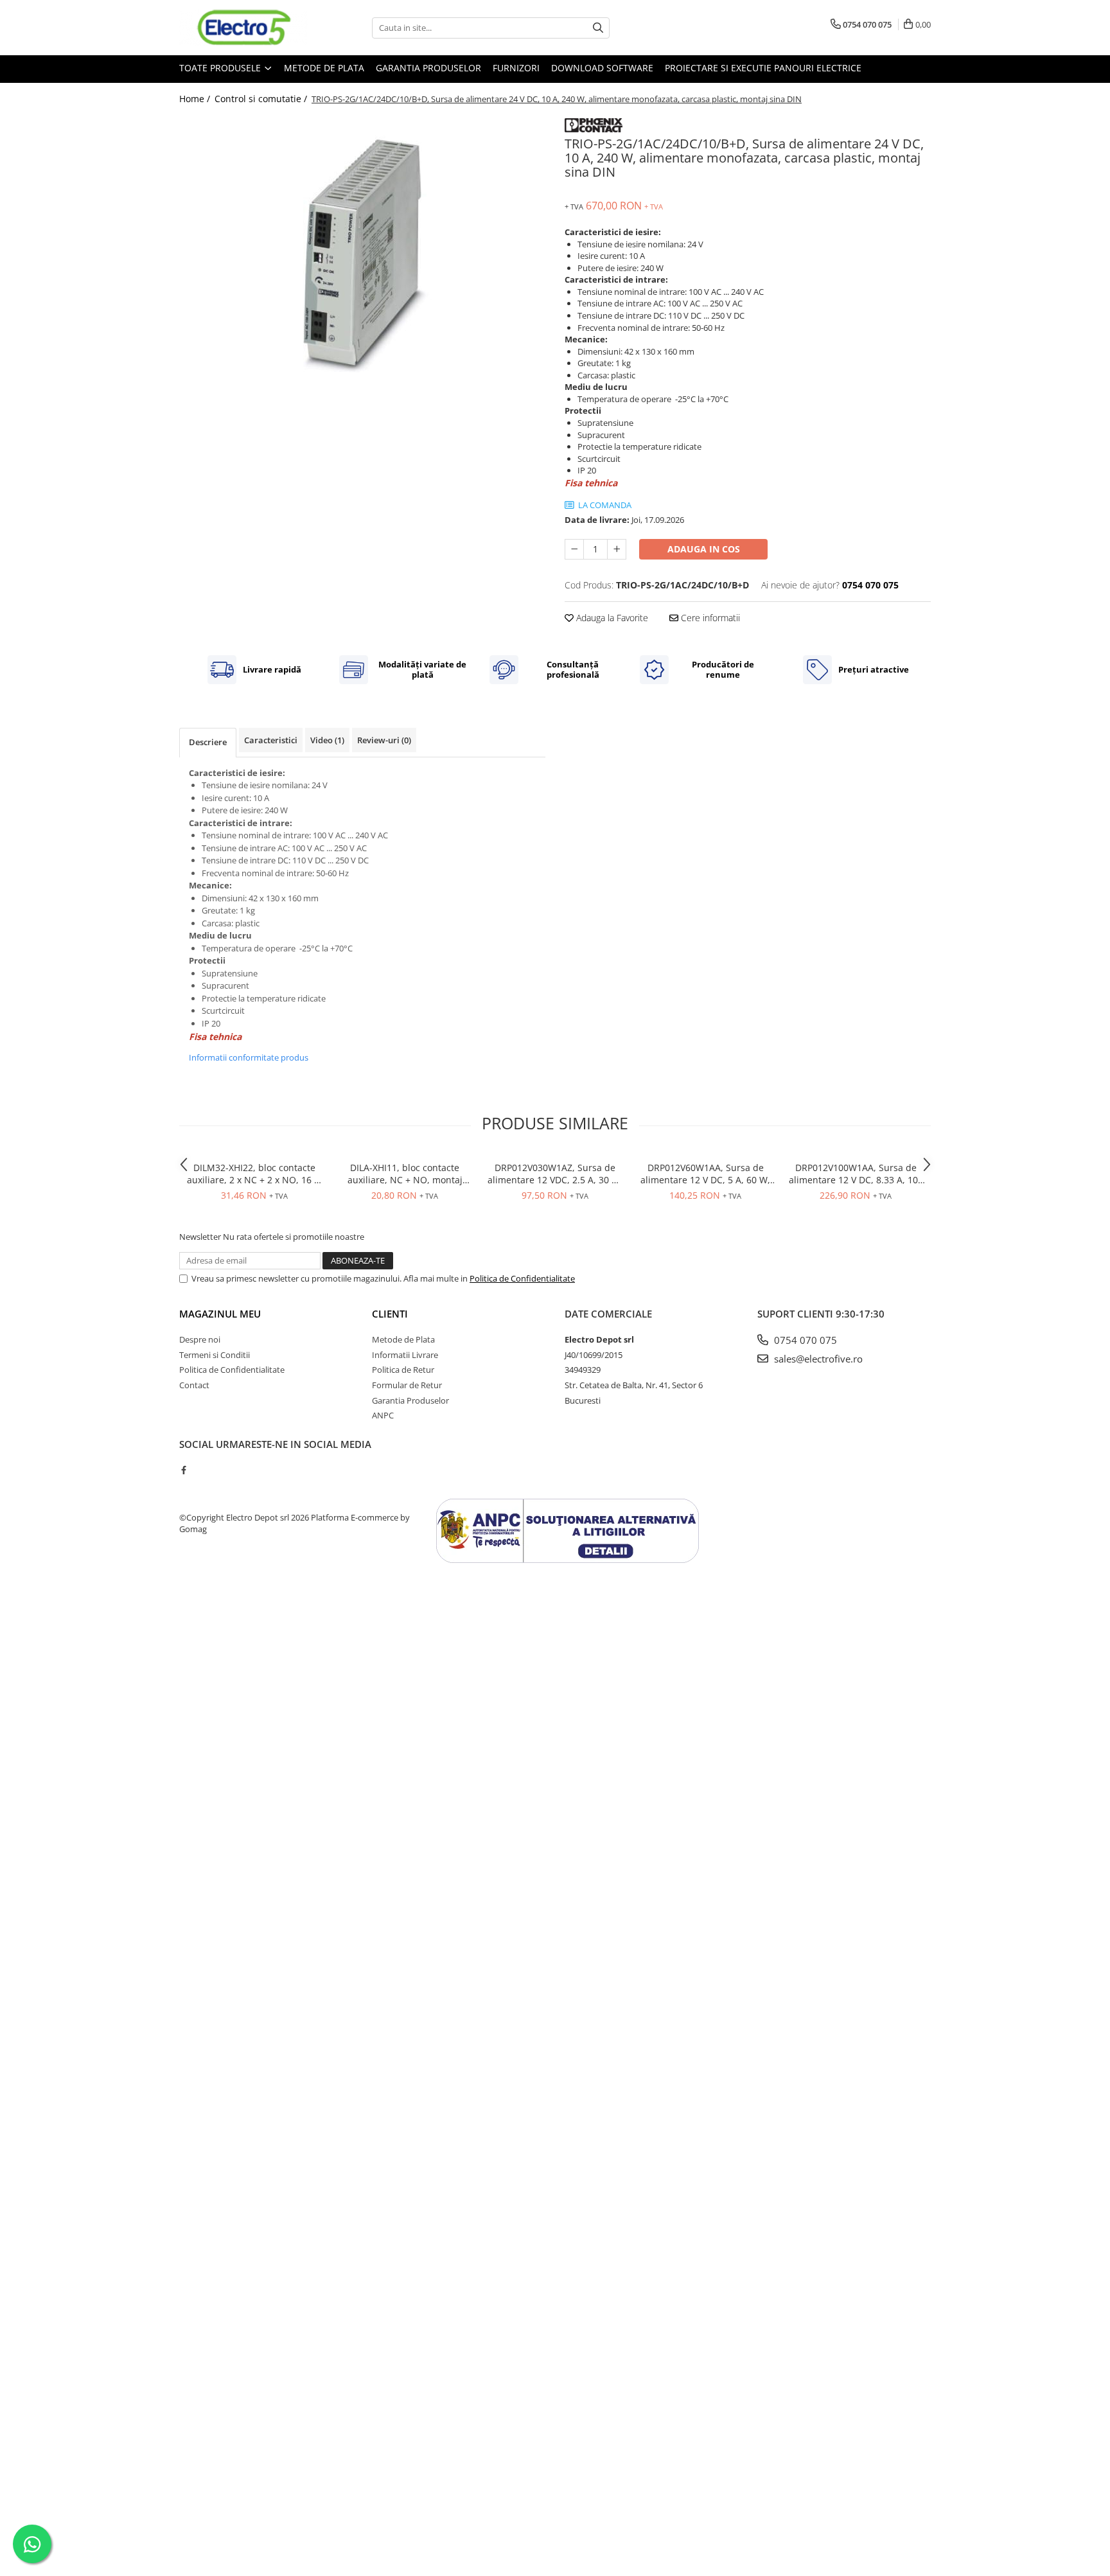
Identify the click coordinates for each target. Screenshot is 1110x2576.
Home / (196, 99)
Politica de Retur (403, 1370)
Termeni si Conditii (215, 1355)
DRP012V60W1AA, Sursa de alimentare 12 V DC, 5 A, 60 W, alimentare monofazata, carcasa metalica (705, 1174)
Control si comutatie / (262, 99)
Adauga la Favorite (611, 618)
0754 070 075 (804, 1340)
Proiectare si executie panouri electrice (763, 68)
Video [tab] (327, 740)
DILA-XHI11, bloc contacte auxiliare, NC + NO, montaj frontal (405, 1174)
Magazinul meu (220, 1314)
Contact (194, 1385)
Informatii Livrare (405, 1355)
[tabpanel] (362, 246)
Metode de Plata (324, 68)
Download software (602, 68)
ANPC (383, 1415)
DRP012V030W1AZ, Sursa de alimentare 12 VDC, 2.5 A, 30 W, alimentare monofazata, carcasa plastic (555, 1174)
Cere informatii (709, 618)
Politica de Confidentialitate (522, 1278)
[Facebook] (183, 1470)
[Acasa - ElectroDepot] (243, 28)
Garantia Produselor (428, 68)
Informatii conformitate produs (249, 1057)
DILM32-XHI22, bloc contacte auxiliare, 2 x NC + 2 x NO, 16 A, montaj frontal (255, 1174)
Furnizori (516, 68)
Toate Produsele (221, 68)
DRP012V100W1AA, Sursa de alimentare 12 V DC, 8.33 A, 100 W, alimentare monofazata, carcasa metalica (856, 1174)
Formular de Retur (407, 1385)
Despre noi (200, 1339)
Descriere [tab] (208, 742)
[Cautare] (598, 28)
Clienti (390, 1314)
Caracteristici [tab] (271, 740)
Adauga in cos (704, 549)
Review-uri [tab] (384, 740)
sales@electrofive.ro (817, 1359)
